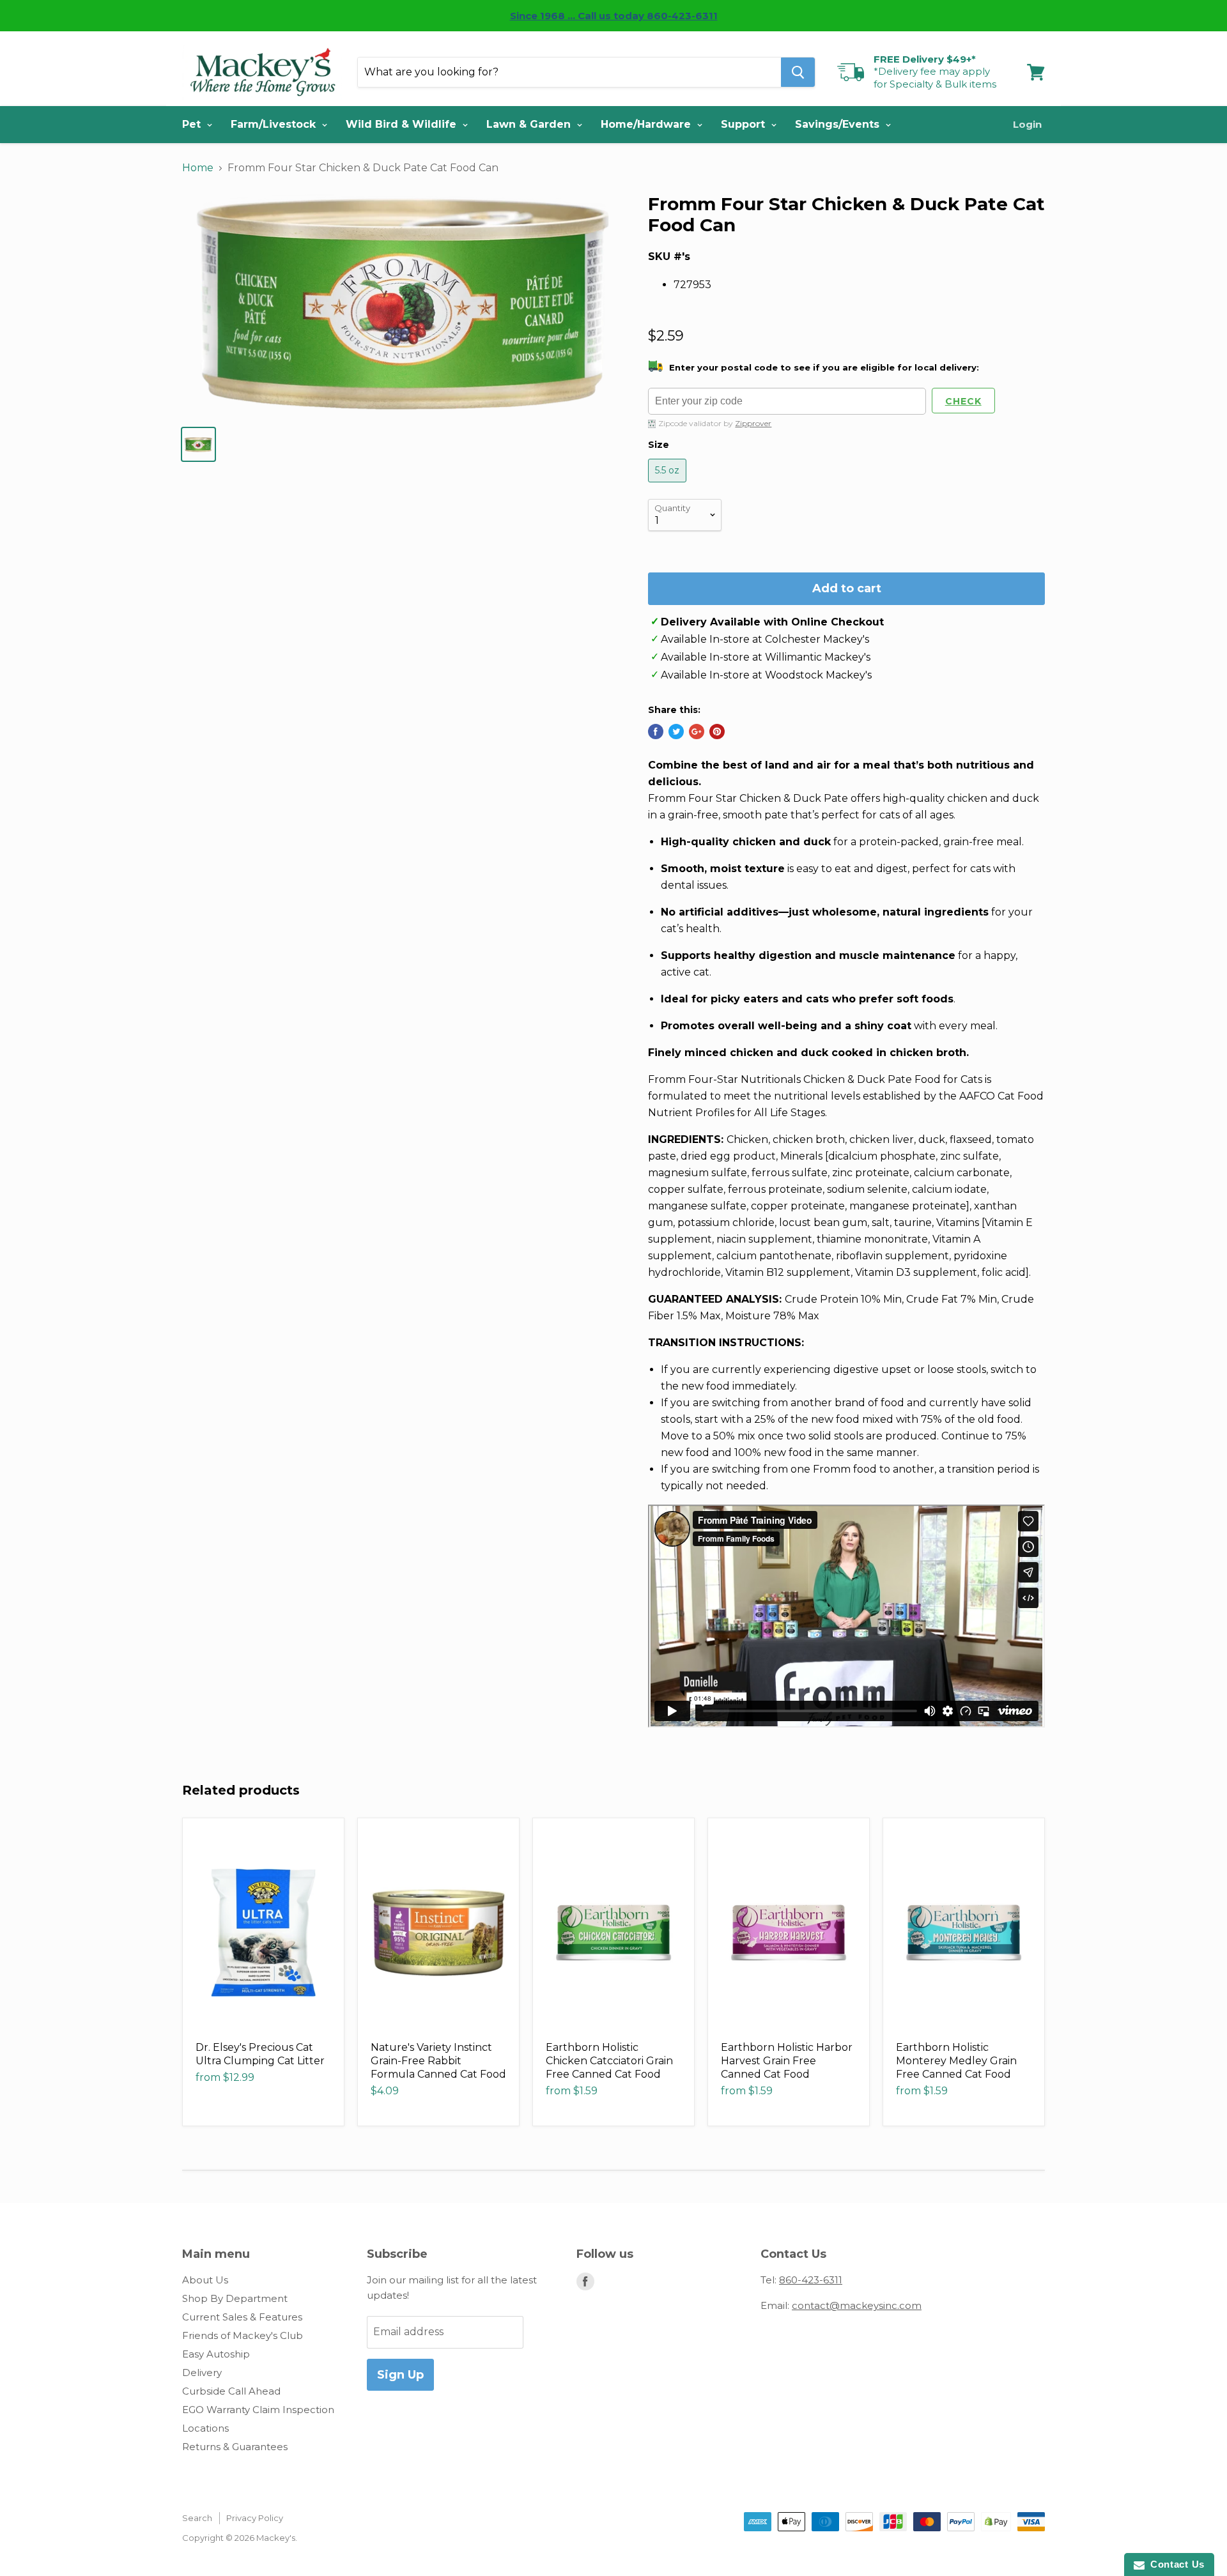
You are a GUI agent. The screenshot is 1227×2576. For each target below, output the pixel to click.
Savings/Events (839, 124)
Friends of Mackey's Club (243, 2335)
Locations (205, 2428)
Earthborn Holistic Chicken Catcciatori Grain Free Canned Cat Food (609, 2061)
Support (745, 124)
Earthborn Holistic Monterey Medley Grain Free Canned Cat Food (956, 2061)
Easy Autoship (216, 2354)
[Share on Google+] (697, 732)
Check (963, 401)
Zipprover (753, 423)
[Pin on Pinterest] (717, 732)
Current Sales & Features (242, 2317)
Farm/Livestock (275, 124)
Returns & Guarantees (235, 2447)
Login (1027, 124)
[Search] (798, 72)
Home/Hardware (647, 124)
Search (197, 2518)
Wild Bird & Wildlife (403, 124)
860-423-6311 (811, 2280)
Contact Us (1175, 2564)
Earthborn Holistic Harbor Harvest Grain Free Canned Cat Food (787, 2061)
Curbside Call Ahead (231, 2391)
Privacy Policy (255, 2518)
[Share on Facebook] (656, 732)
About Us (205, 2280)
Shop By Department (235, 2298)
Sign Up (400, 2375)
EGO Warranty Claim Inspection (258, 2410)
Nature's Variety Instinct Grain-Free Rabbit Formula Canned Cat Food (438, 2061)
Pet (193, 124)
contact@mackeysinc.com (857, 2305)
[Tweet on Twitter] (676, 732)
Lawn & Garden (530, 124)
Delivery (202, 2373)
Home (198, 168)
